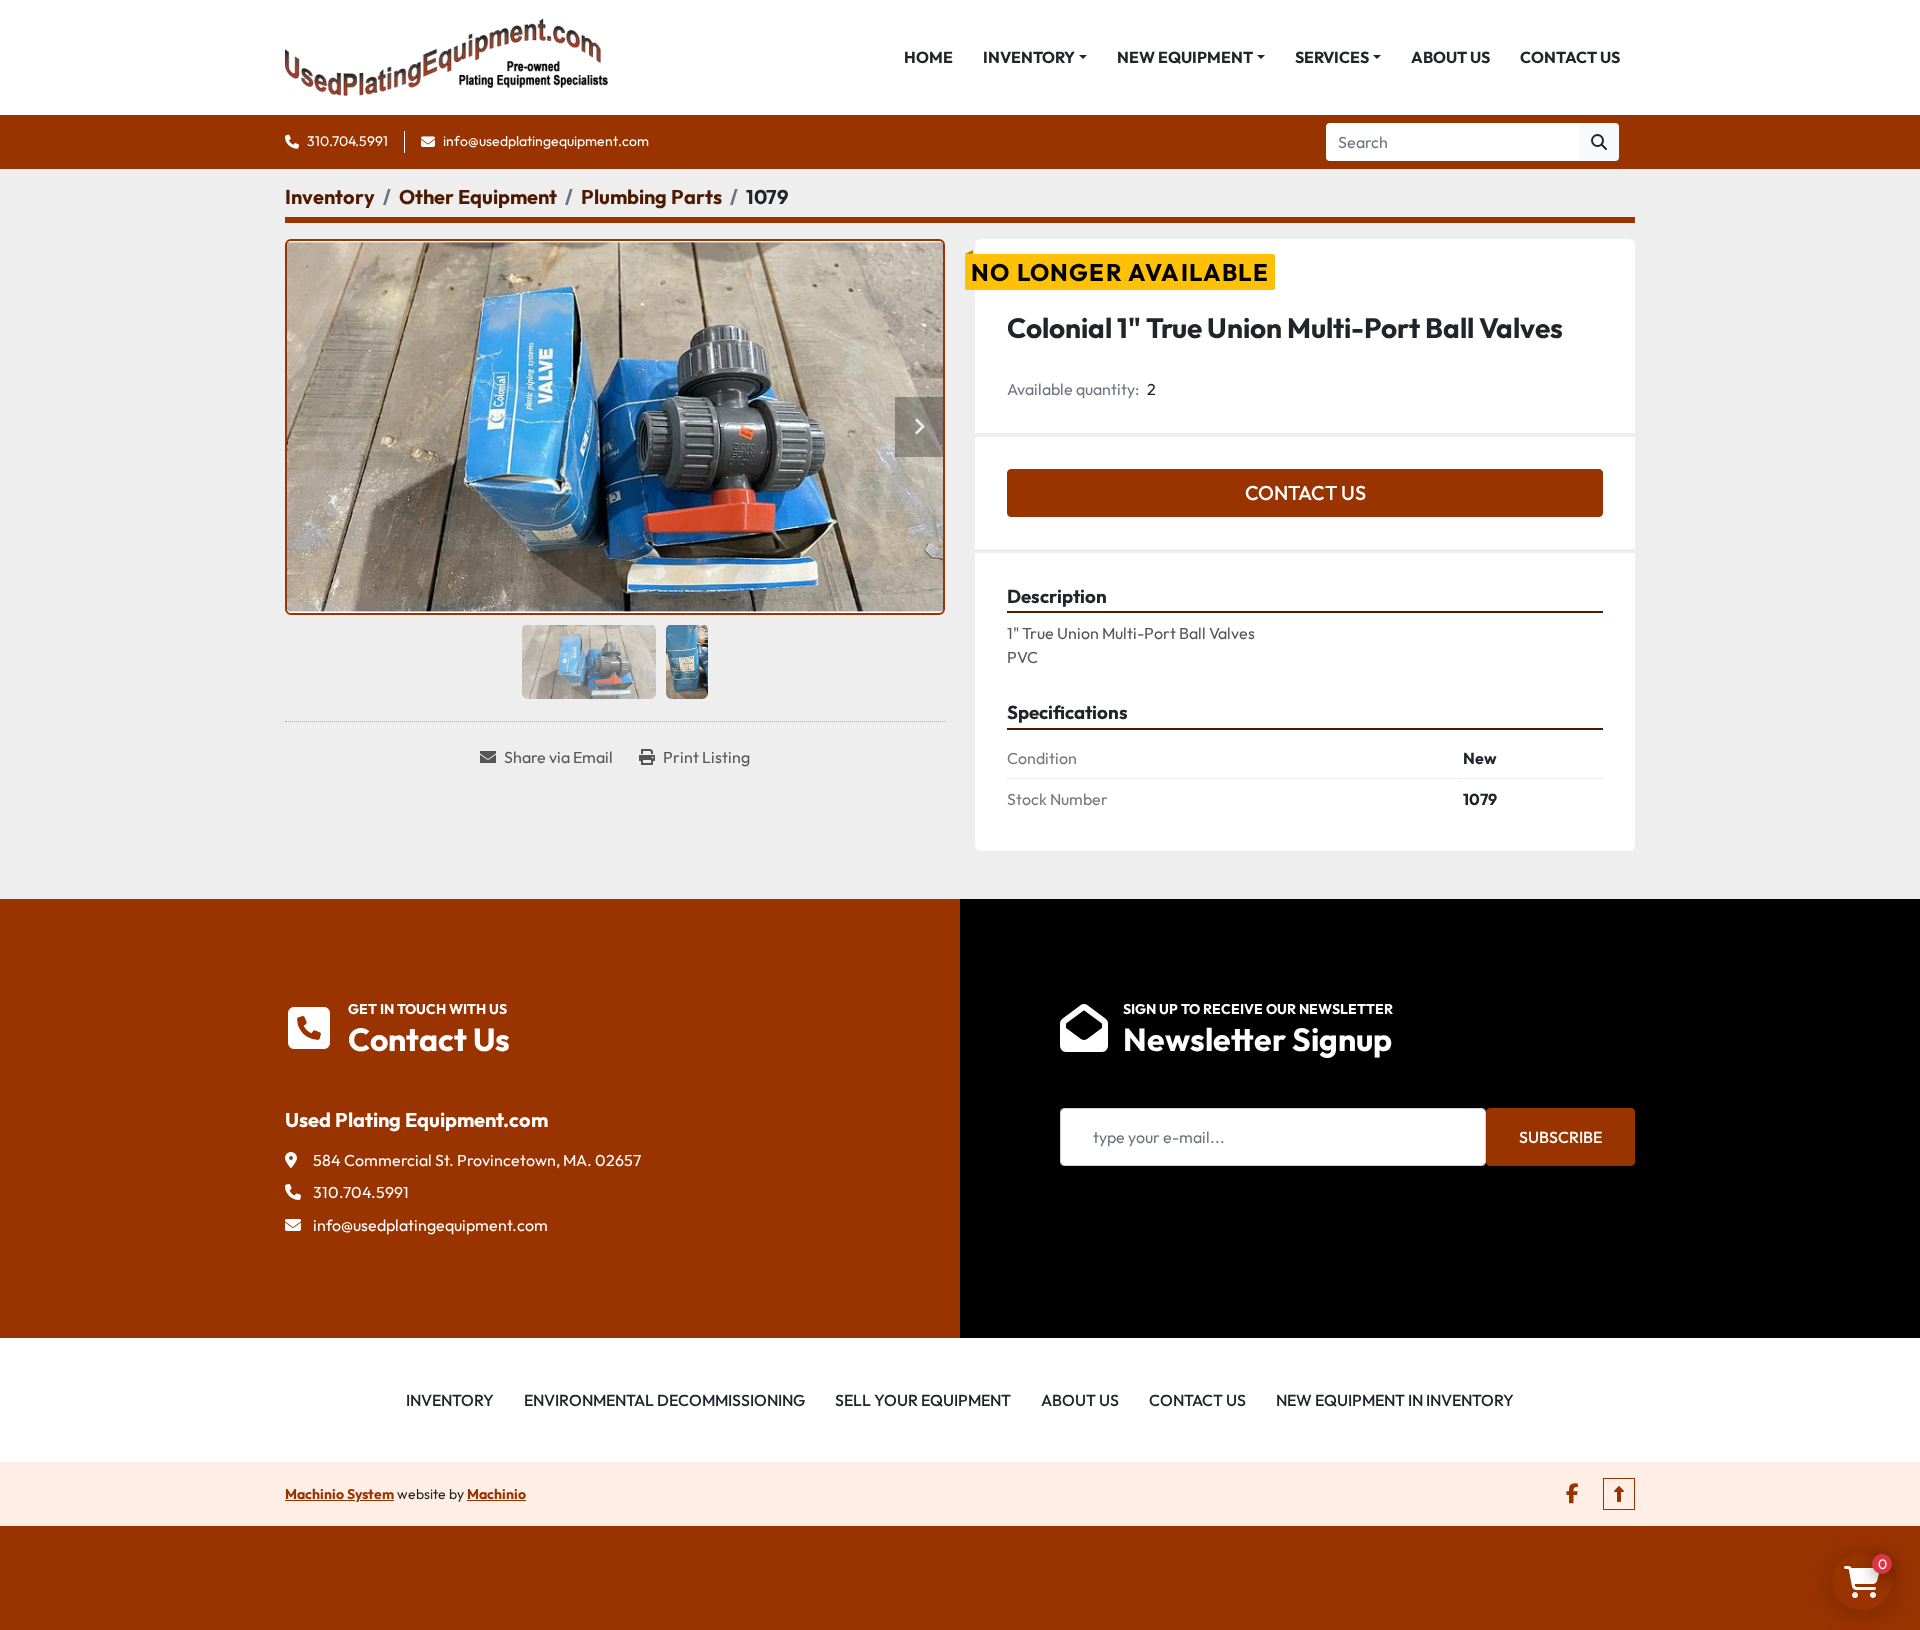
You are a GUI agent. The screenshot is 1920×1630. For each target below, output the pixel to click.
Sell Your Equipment (923, 1400)
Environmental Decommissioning (664, 1400)
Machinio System (339, 1494)
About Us (1450, 57)
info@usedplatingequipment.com (546, 141)
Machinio (496, 1494)
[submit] (1599, 142)
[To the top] (1619, 1494)
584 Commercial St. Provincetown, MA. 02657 (477, 1160)
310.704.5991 (347, 141)
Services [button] (1332, 57)
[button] (1035, 57)
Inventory (1029, 57)
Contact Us (1570, 57)
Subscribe (1560, 1137)
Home (928, 57)
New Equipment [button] (1185, 57)
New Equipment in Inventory (1395, 1400)
